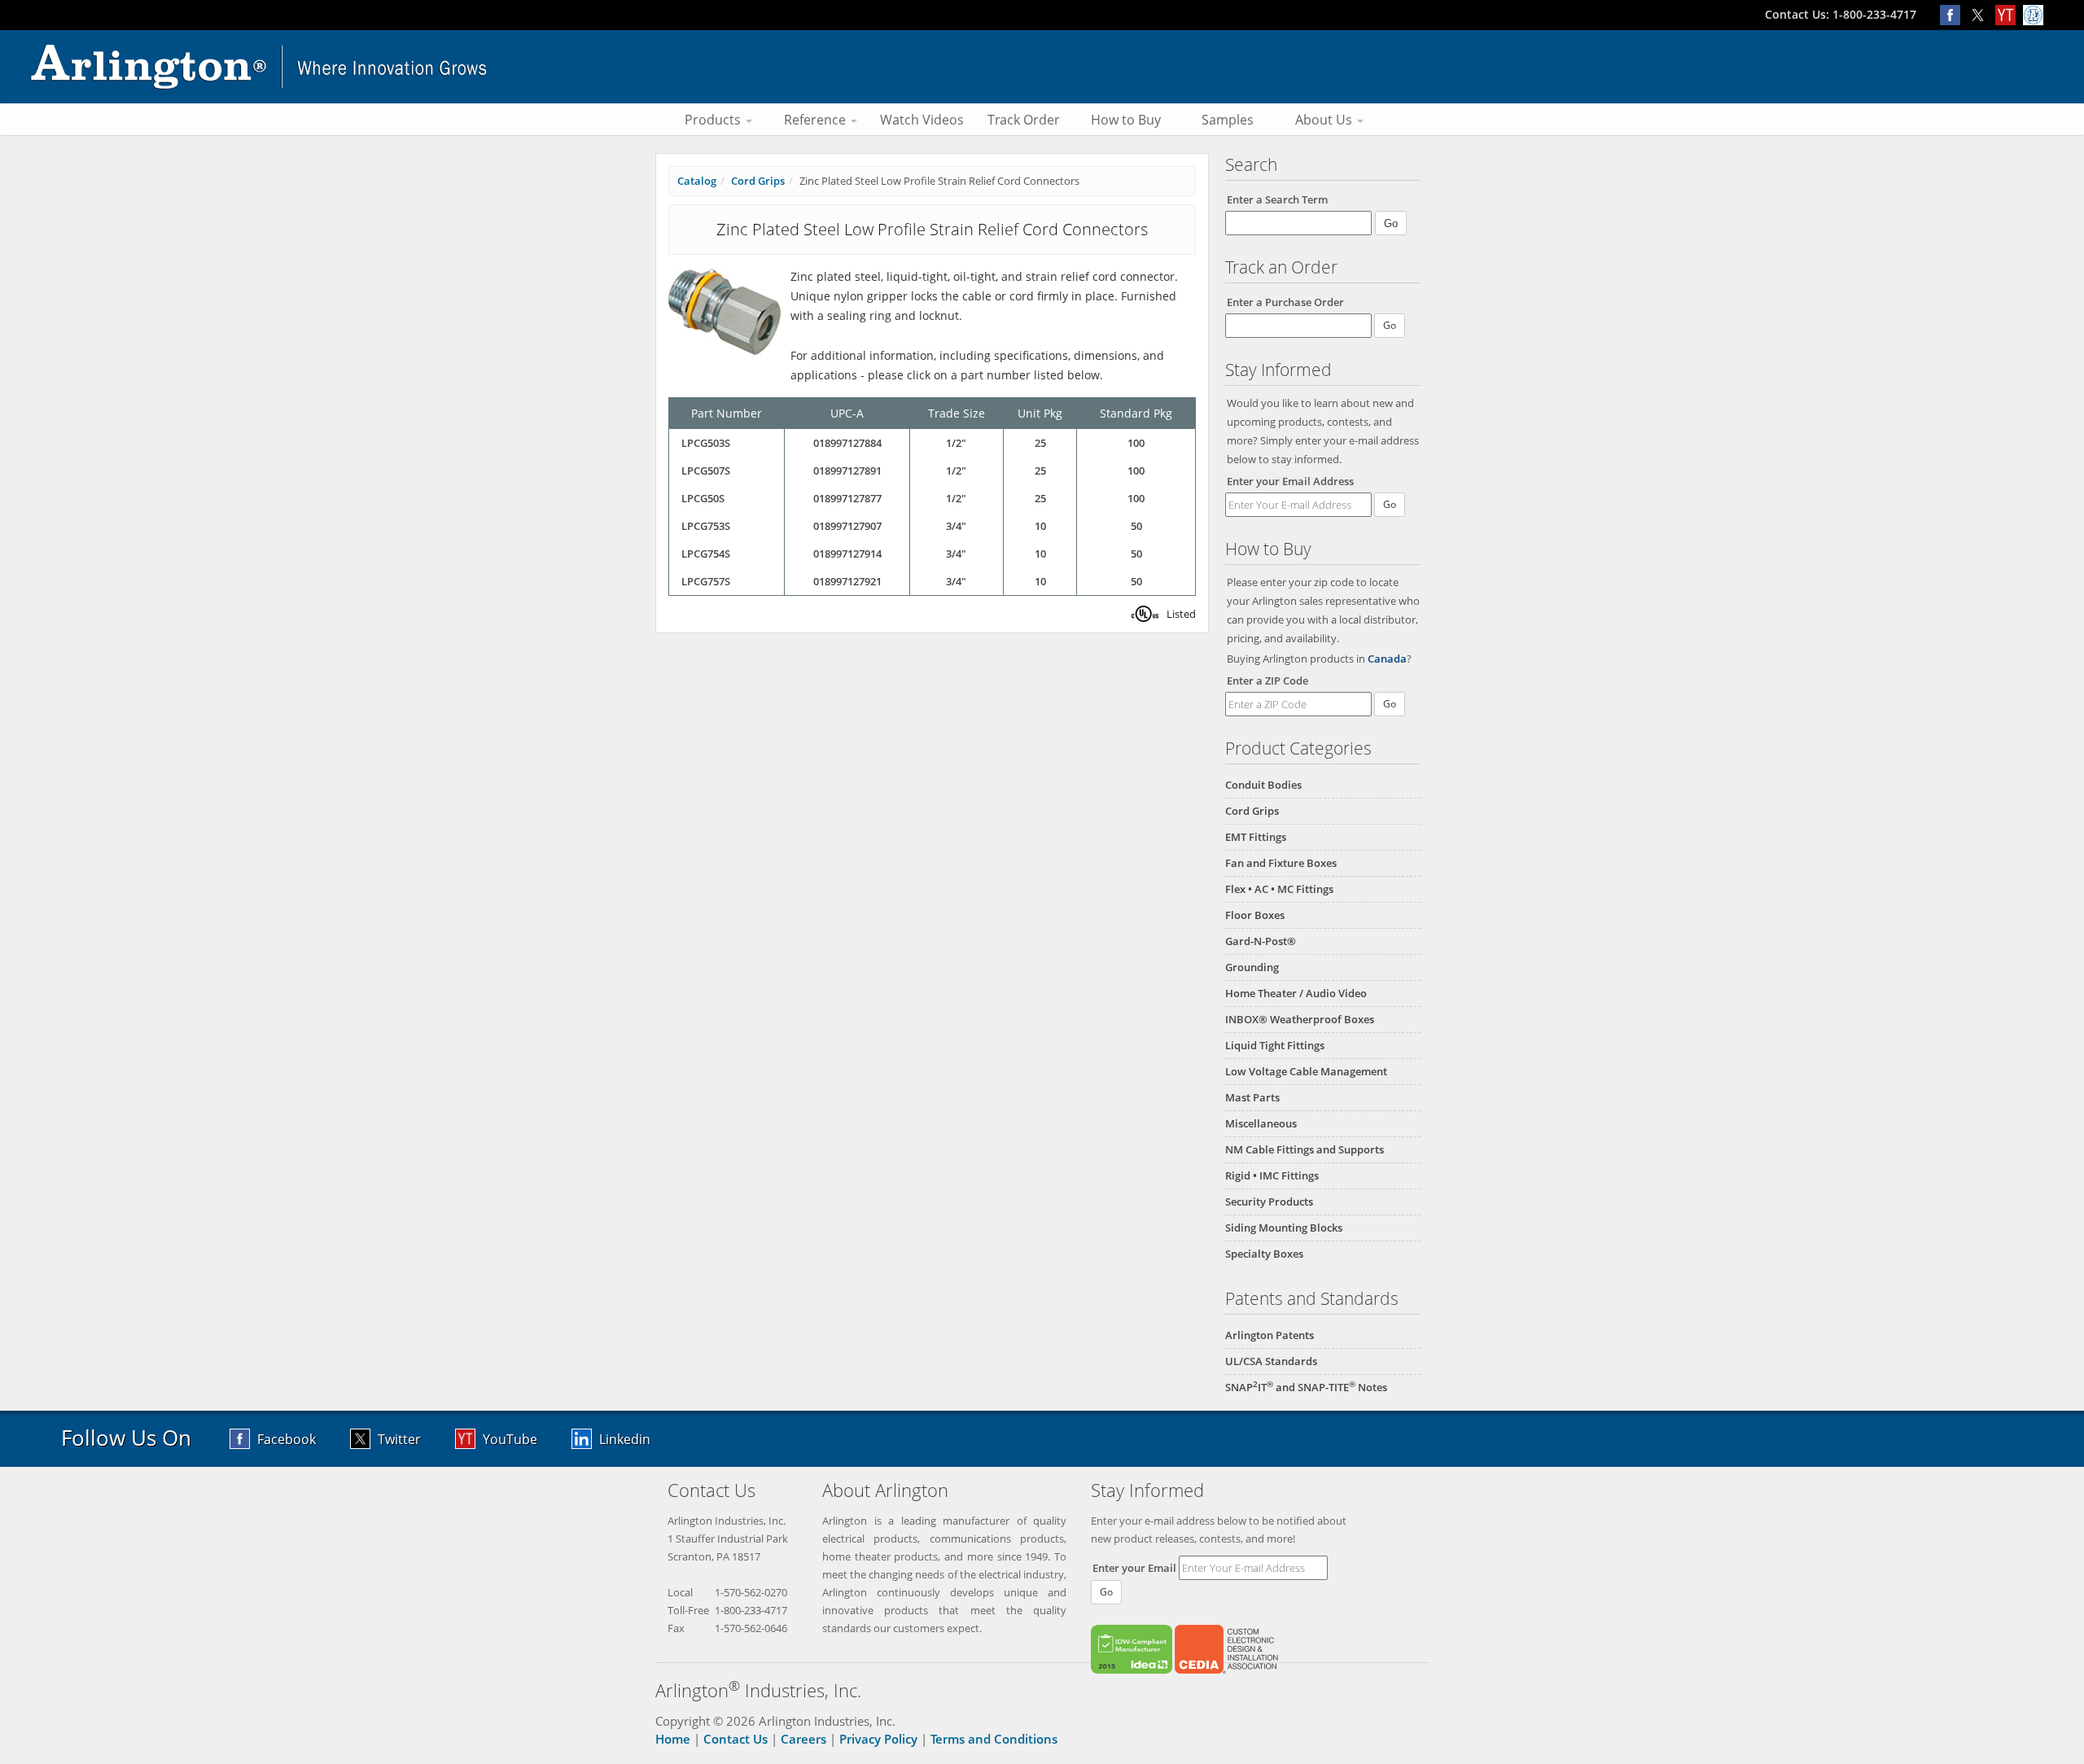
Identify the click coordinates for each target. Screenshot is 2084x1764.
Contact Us (736, 1739)
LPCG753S (706, 526)
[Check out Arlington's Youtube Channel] (2009, 14)
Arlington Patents (1270, 1335)
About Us (1325, 120)
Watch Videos (922, 120)
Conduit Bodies (1263, 785)
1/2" (956, 443)
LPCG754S (706, 554)
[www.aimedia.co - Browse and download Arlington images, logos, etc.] (2035, 14)
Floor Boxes (1255, 915)
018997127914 (847, 554)
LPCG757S (706, 581)
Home (673, 1739)
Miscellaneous (1261, 1123)
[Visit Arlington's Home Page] (1042, 67)
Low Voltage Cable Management (1306, 1071)
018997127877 (847, 498)
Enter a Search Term (1277, 199)
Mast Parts (1252, 1097)
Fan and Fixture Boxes (1281, 863)
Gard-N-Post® (1261, 941)
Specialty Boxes (1264, 1254)
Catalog (697, 181)
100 (1136, 443)
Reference (817, 120)
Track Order (1024, 120)
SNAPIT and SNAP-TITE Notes (1306, 1387)
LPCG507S (706, 471)
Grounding (1252, 967)
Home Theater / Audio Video (1296, 993)
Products (714, 120)
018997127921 (847, 581)
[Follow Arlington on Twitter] (1981, 14)
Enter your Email (1134, 1568)
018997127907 (847, 526)
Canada (1387, 659)
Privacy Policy (878, 1739)
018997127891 (847, 471)
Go (1390, 504)
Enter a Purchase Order (1285, 302)
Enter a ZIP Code (1267, 681)
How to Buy (1126, 120)
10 (1040, 526)
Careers (803, 1739)
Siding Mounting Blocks (1284, 1228)
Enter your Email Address (1290, 481)
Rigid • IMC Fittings (1272, 1175)
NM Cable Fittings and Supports (1305, 1149)
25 (1040, 443)
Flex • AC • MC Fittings (1279, 889)
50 (1136, 526)
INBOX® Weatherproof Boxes (1300, 1019)
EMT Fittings (1256, 837)
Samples (1228, 120)
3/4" (956, 526)
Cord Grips (1252, 811)
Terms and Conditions (994, 1739)
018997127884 (847, 443)
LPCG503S (706, 443)
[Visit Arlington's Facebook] (1954, 14)
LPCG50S (703, 498)
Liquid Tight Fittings (1275, 1045)
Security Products (1269, 1202)
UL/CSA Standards (1271, 1361)
